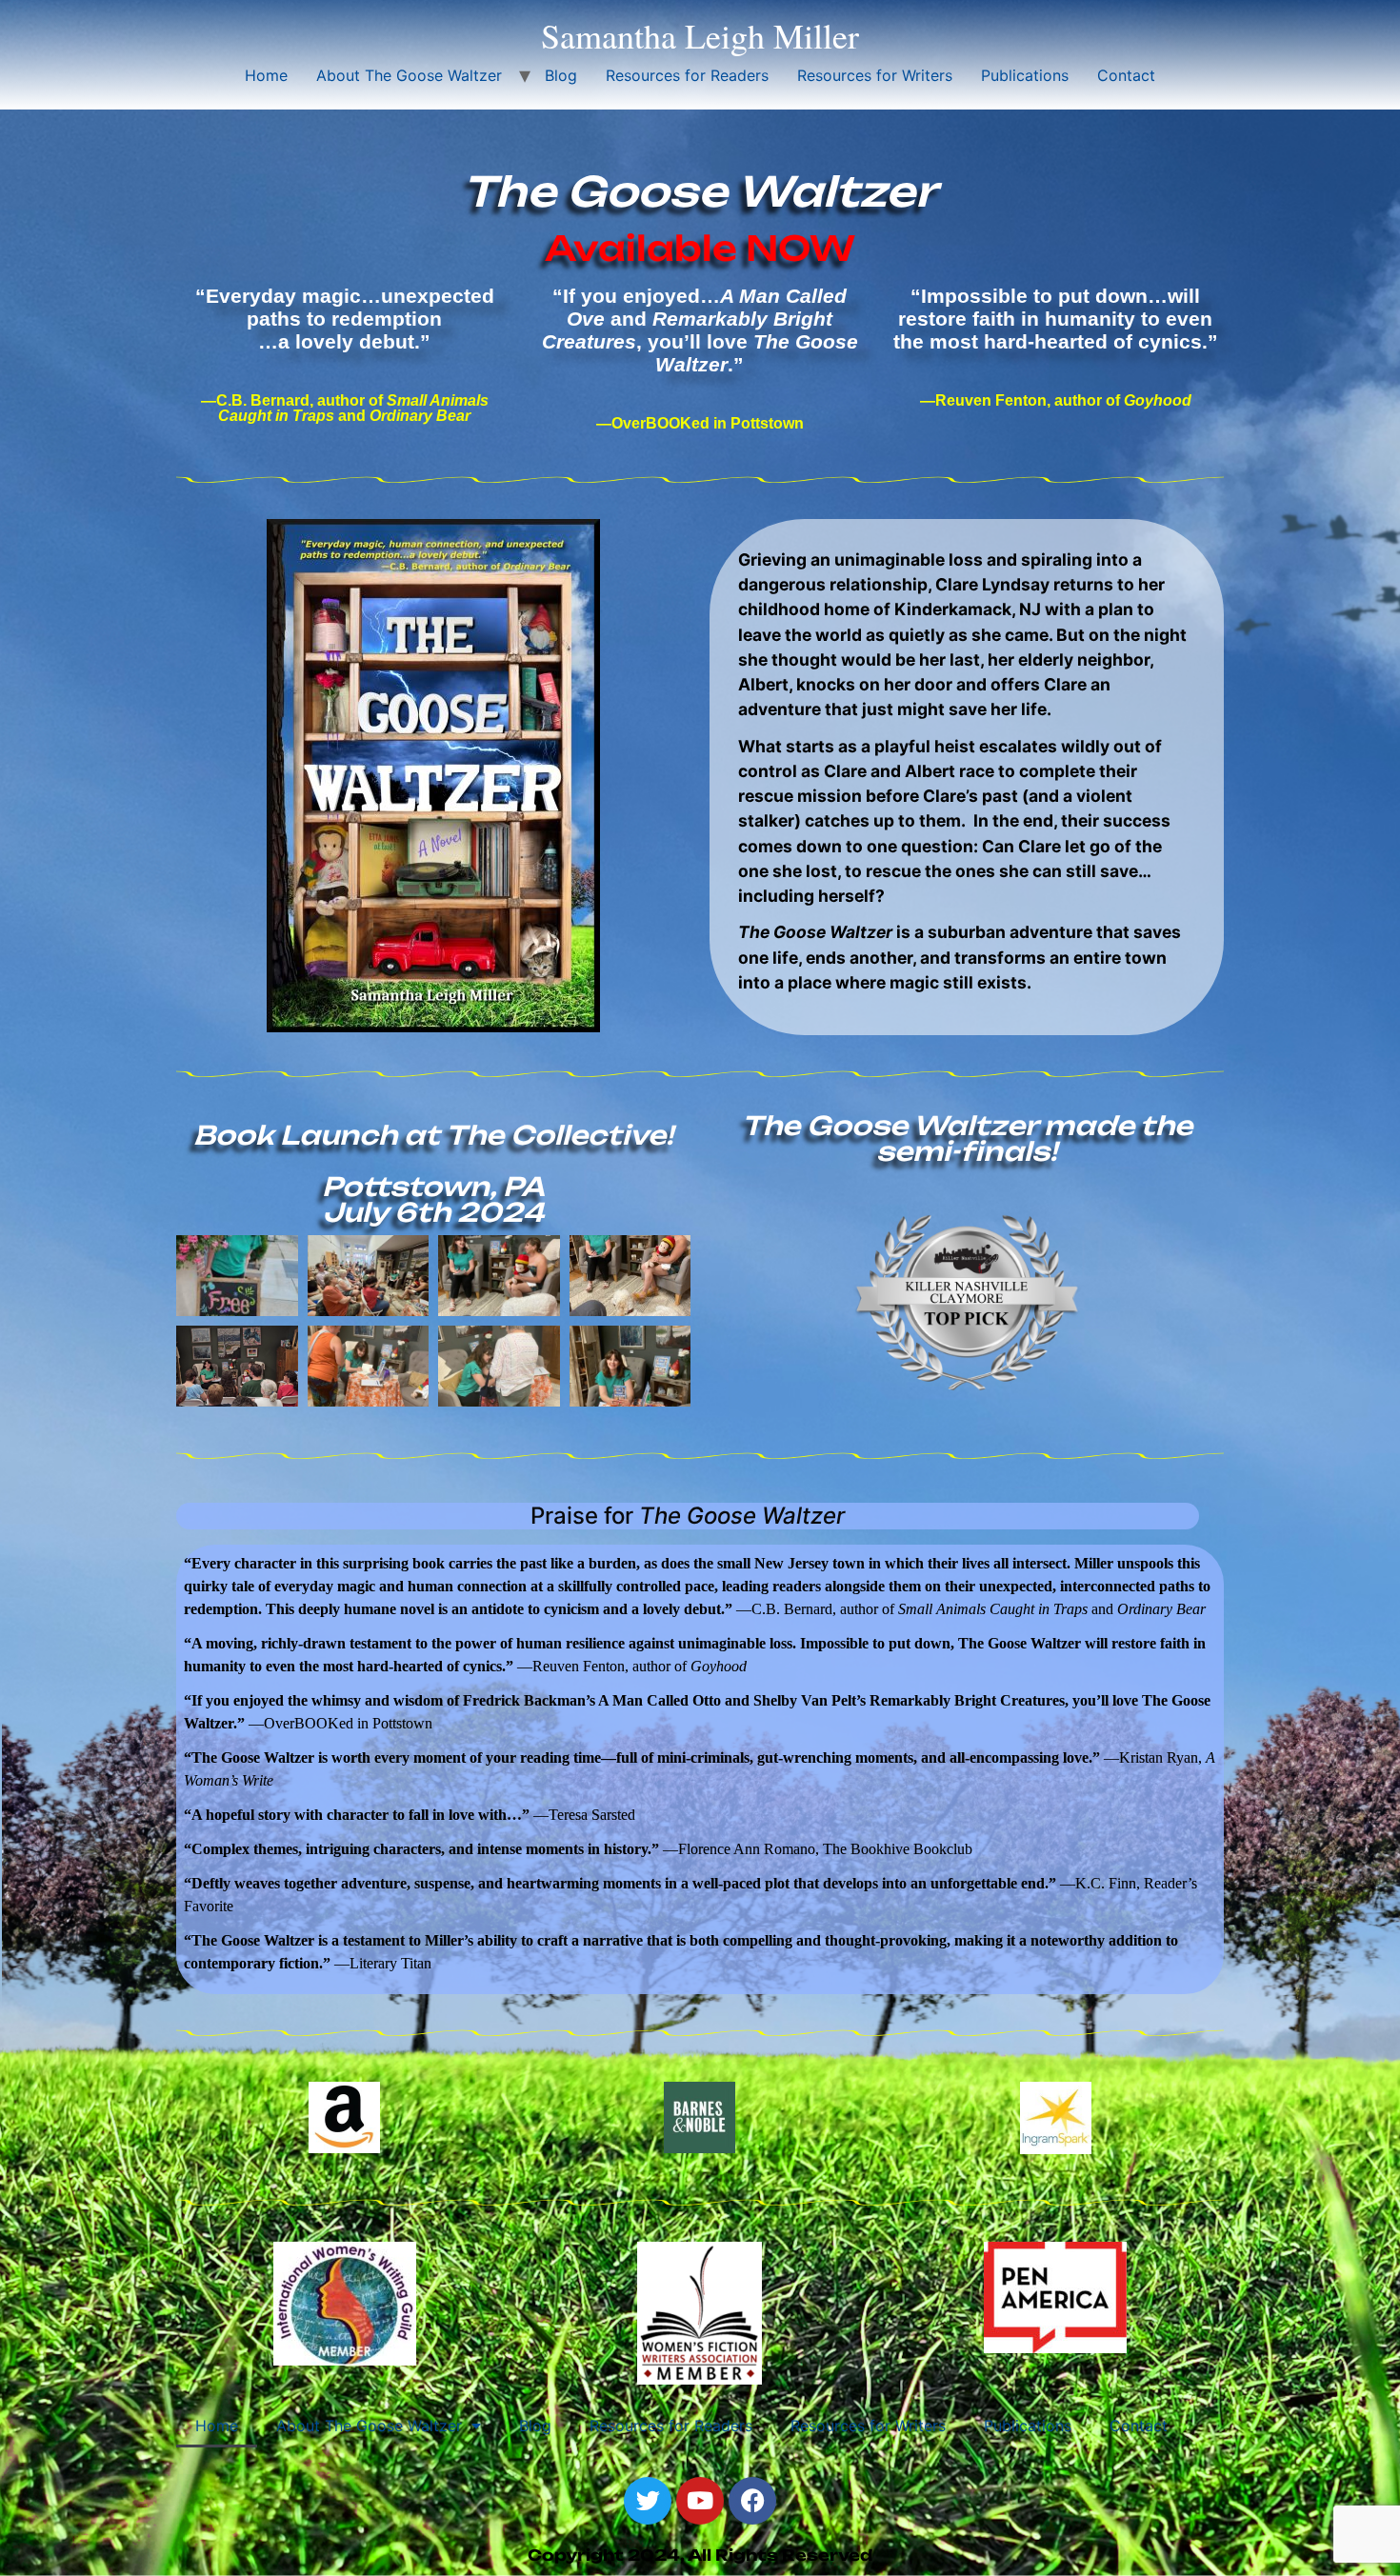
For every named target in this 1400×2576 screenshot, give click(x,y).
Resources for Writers (875, 75)
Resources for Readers (687, 75)
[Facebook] (752, 2501)
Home (266, 75)
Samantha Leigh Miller (700, 35)
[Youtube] (700, 2501)
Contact (1126, 75)
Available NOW (700, 248)
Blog (561, 75)
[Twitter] (648, 2501)
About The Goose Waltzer (409, 75)
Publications (1025, 75)
